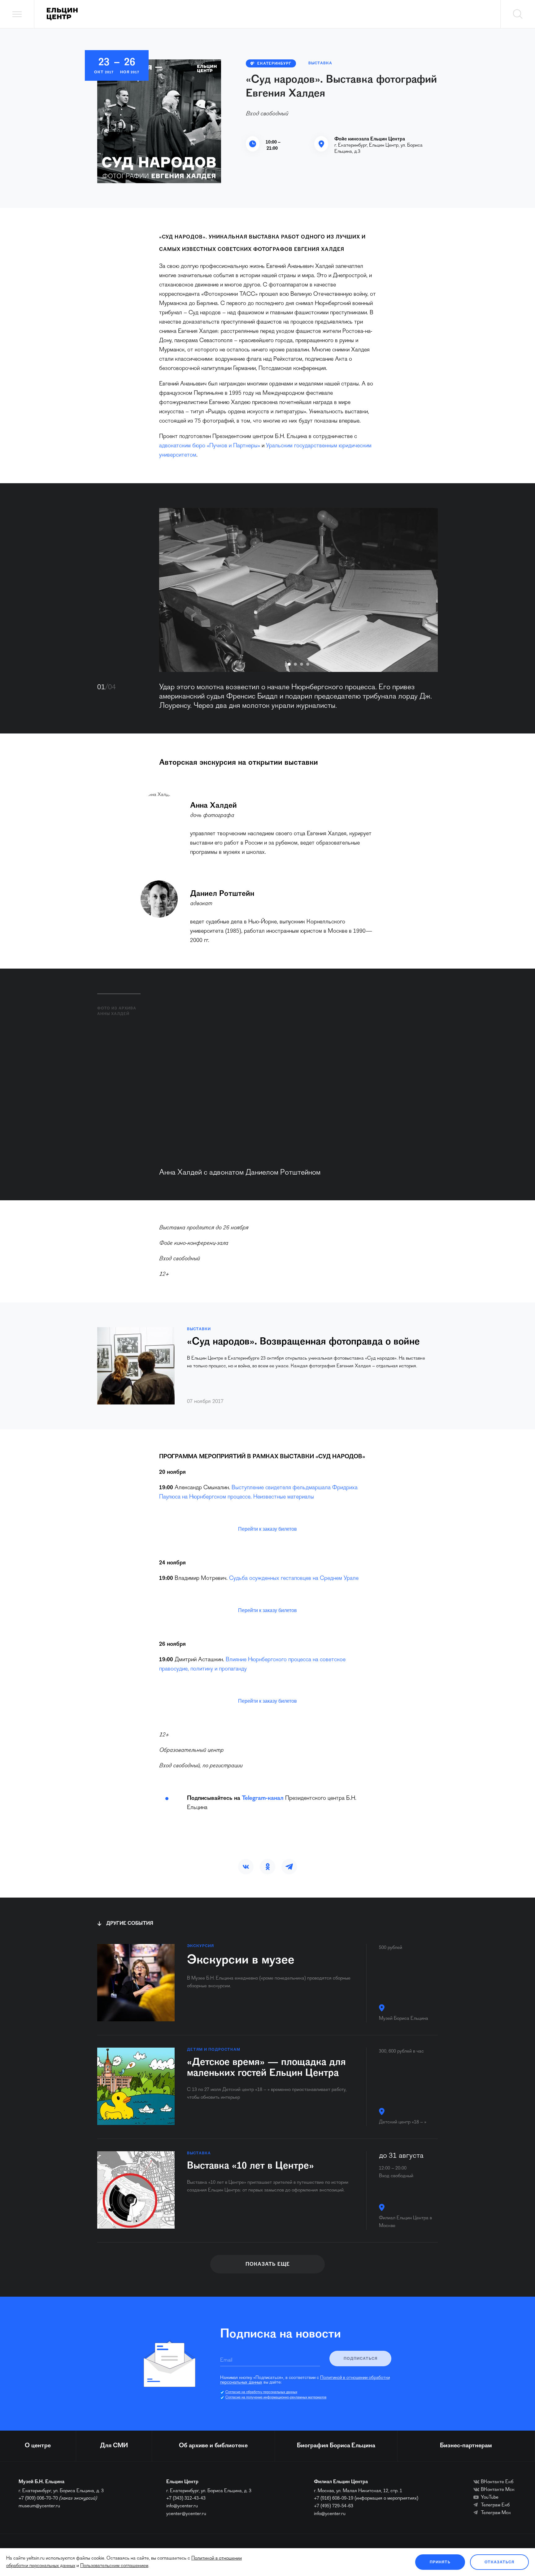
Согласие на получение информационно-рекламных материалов (276, 2398)
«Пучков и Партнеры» (233, 446)
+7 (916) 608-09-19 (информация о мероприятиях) (366, 2498)
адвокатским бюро (183, 446)
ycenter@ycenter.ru (186, 2514)
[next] (424, 590)
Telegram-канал (263, 1798)
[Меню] (17, 14)
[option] (298, 590)
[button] (246, 1867)
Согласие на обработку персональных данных (261, 2392)
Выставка (320, 63)
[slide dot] (289, 664)
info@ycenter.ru (182, 2506)
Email (226, 2360)
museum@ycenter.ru (39, 2506)
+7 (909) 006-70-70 (38, 2498)
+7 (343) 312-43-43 (186, 2498)
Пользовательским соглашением (114, 2566)
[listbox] (298, 590)
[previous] (173, 590)
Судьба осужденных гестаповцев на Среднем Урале (294, 1578)
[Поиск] (518, 14)
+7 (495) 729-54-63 (334, 2506)
